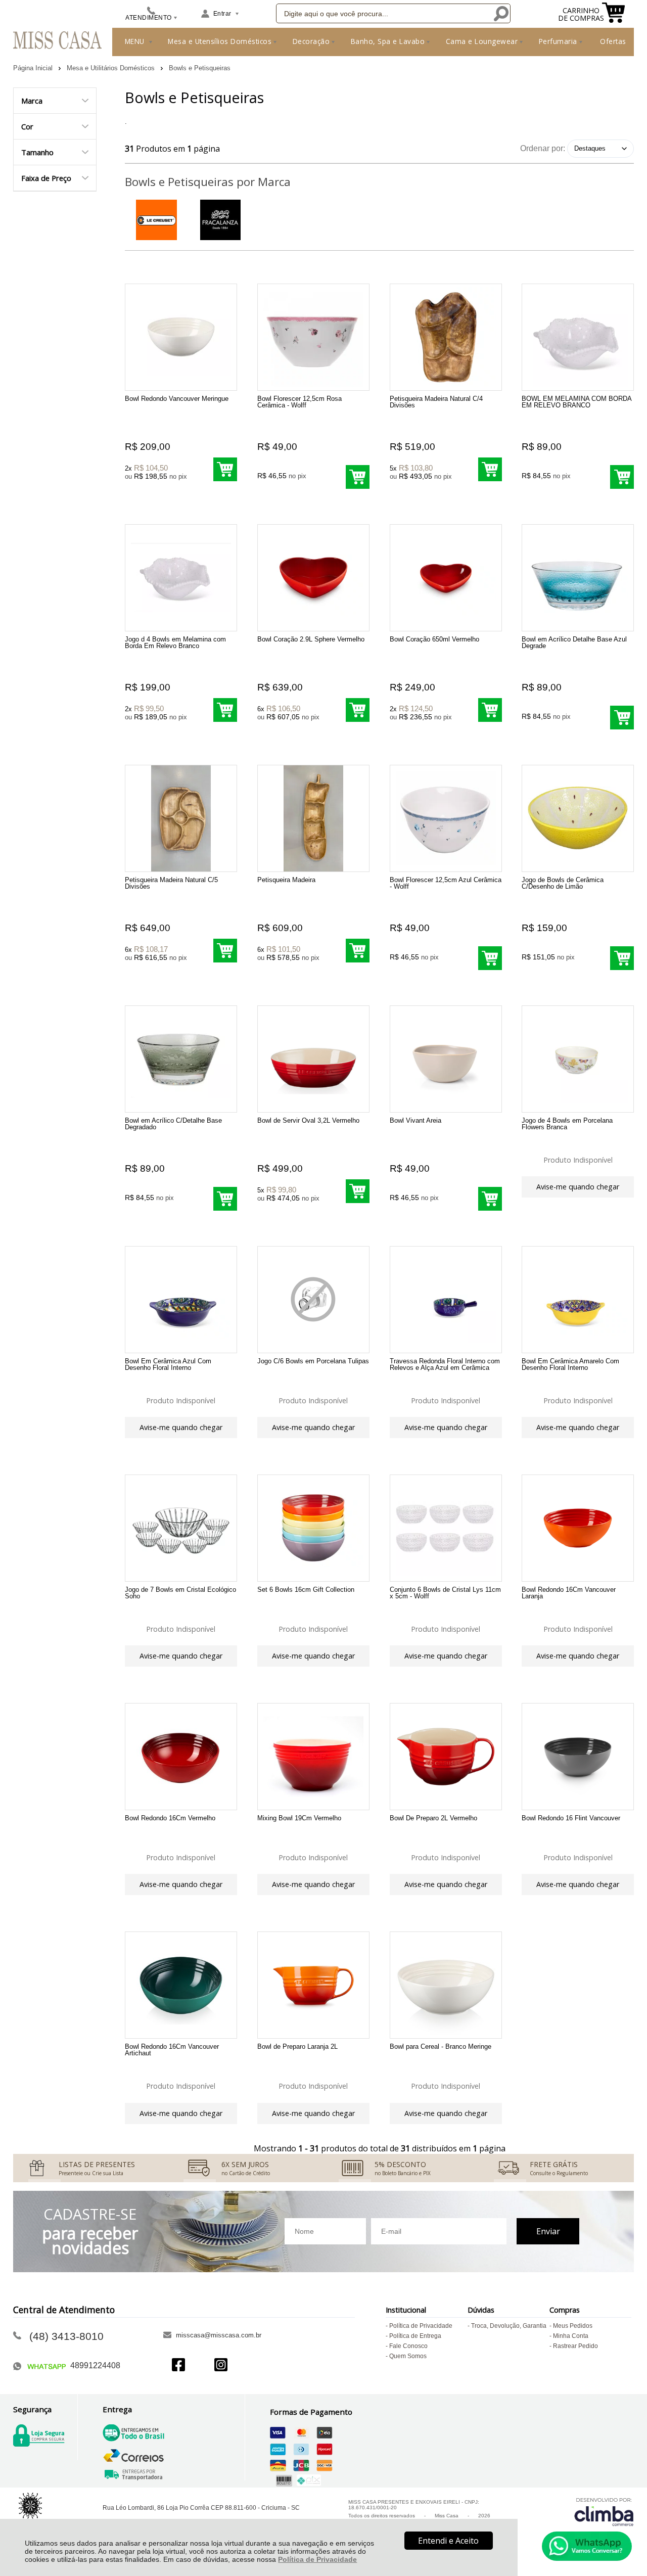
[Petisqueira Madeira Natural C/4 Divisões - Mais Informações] (446, 337)
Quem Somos (408, 2356)
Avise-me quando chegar (578, 1187)
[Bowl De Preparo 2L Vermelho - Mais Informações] (446, 1757)
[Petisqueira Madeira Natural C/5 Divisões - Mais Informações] (181, 818)
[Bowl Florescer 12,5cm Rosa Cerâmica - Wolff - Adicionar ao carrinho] (358, 477)
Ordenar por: (543, 148)
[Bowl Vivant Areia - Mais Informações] (446, 1059)
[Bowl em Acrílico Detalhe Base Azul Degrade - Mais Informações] (578, 578)
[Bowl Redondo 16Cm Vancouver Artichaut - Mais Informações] (181, 1985)
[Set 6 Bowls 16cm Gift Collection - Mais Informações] (313, 1528)
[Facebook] (178, 2366)
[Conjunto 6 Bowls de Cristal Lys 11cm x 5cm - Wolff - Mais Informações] (446, 1528)
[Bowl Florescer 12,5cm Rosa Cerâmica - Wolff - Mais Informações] (313, 337)
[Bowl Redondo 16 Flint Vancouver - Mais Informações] (578, 1757)
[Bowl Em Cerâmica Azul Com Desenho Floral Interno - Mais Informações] (181, 1300)
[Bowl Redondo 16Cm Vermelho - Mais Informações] (181, 1757)
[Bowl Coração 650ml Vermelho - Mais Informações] (446, 578)
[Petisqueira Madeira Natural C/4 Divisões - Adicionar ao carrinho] (490, 469)
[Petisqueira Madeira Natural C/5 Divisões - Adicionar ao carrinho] (225, 951)
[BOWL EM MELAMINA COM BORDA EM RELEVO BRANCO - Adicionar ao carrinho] (622, 477)
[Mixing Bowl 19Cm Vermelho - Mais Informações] (313, 1757)
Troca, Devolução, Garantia (509, 2326)
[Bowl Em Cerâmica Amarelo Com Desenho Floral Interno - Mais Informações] (578, 1300)
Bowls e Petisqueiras (200, 68)
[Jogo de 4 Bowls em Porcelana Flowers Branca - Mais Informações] (578, 1059)
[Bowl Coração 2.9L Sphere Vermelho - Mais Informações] (313, 578)
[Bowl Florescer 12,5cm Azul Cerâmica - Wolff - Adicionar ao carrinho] (490, 958)
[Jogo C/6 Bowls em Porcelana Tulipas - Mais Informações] (313, 1300)
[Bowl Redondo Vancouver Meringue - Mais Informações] (181, 337)
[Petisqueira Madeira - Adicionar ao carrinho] (358, 951)
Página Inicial (34, 68)
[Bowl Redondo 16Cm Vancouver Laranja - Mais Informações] (578, 1528)
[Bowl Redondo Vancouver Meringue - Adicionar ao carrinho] (225, 469)
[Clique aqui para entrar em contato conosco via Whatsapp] (587, 2546)
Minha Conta (571, 2336)
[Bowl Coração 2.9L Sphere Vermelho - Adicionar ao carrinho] (358, 710)
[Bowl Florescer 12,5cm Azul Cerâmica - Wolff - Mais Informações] (446, 818)
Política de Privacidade (317, 2559)
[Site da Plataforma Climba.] (604, 2512)
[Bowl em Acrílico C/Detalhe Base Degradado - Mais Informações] (181, 1059)
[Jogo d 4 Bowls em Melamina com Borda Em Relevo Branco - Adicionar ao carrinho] (225, 710)
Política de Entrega (415, 2336)
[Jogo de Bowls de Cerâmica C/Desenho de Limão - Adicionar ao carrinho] (622, 958)
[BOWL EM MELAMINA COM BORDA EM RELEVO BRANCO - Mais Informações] (578, 337)
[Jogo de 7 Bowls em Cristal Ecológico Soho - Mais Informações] (181, 1528)
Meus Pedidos (573, 2326)
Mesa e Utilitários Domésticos (112, 68)
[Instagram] (221, 2366)
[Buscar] (500, 13)
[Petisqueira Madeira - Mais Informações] (313, 818)
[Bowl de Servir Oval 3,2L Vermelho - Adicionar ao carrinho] (358, 1191)
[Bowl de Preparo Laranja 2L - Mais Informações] (313, 1985)
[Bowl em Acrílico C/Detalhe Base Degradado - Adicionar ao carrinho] (225, 1199)
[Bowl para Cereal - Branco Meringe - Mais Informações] (446, 1985)
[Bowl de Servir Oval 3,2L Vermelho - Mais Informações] (313, 1059)
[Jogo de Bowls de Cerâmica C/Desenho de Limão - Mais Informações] (578, 818)
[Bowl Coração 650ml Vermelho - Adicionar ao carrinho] (490, 710)
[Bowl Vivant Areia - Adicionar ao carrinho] (490, 1199)
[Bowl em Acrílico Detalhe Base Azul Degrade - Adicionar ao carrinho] (622, 718)
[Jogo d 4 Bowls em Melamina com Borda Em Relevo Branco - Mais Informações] (181, 578)
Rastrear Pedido (575, 2346)
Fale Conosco (408, 2346)
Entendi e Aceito (448, 2541)
